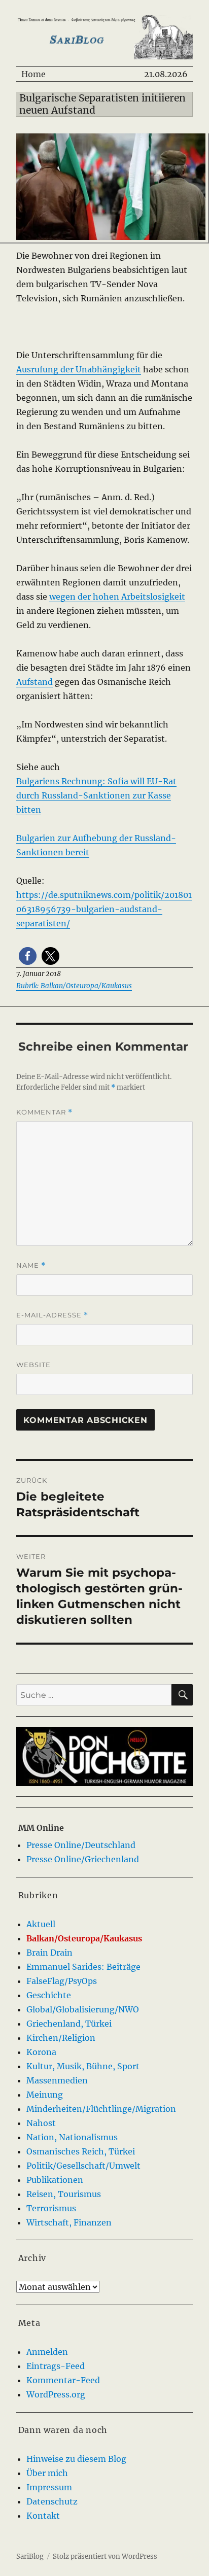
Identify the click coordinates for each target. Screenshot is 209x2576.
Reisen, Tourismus (64, 2194)
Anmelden (47, 2352)
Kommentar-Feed (63, 2380)
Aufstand (34, 682)
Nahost (41, 2123)
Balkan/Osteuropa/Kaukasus (84, 1938)
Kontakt (43, 2516)
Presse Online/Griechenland (83, 1859)
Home (33, 74)
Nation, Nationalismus (72, 2137)
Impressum (49, 2487)
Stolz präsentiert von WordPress (105, 2556)
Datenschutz (52, 2501)
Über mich (47, 2473)
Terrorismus (51, 2208)
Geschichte (49, 1995)
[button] (28, 956)
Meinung (45, 2095)
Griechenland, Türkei (69, 2024)
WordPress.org (56, 2394)
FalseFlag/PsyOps (62, 1981)
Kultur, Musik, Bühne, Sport (83, 2066)
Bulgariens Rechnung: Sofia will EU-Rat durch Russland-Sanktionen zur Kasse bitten (96, 795)
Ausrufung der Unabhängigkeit (79, 369)
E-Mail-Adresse (52, 1315)
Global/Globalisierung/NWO (83, 2009)
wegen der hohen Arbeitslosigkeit (117, 597)
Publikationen (55, 2180)
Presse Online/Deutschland (81, 1845)
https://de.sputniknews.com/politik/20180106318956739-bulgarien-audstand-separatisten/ (104, 909)
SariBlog (30, 2556)
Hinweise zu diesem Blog (76, 2459)
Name (31, 1265)
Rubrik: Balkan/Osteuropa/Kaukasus (74, 986)
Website (33, 1365)
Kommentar (44, 1112)
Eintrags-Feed (56, 2366)
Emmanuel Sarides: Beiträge (83, 1967)
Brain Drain (49, 1953)
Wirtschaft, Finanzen (69, 2222)
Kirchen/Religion (61, 2038)
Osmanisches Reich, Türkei (81, 2151)
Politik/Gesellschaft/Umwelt (83, 2166)
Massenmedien (57, 2080)
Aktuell (41, 1924)
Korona (41, 2052)
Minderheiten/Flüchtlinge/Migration (101, 2109)
